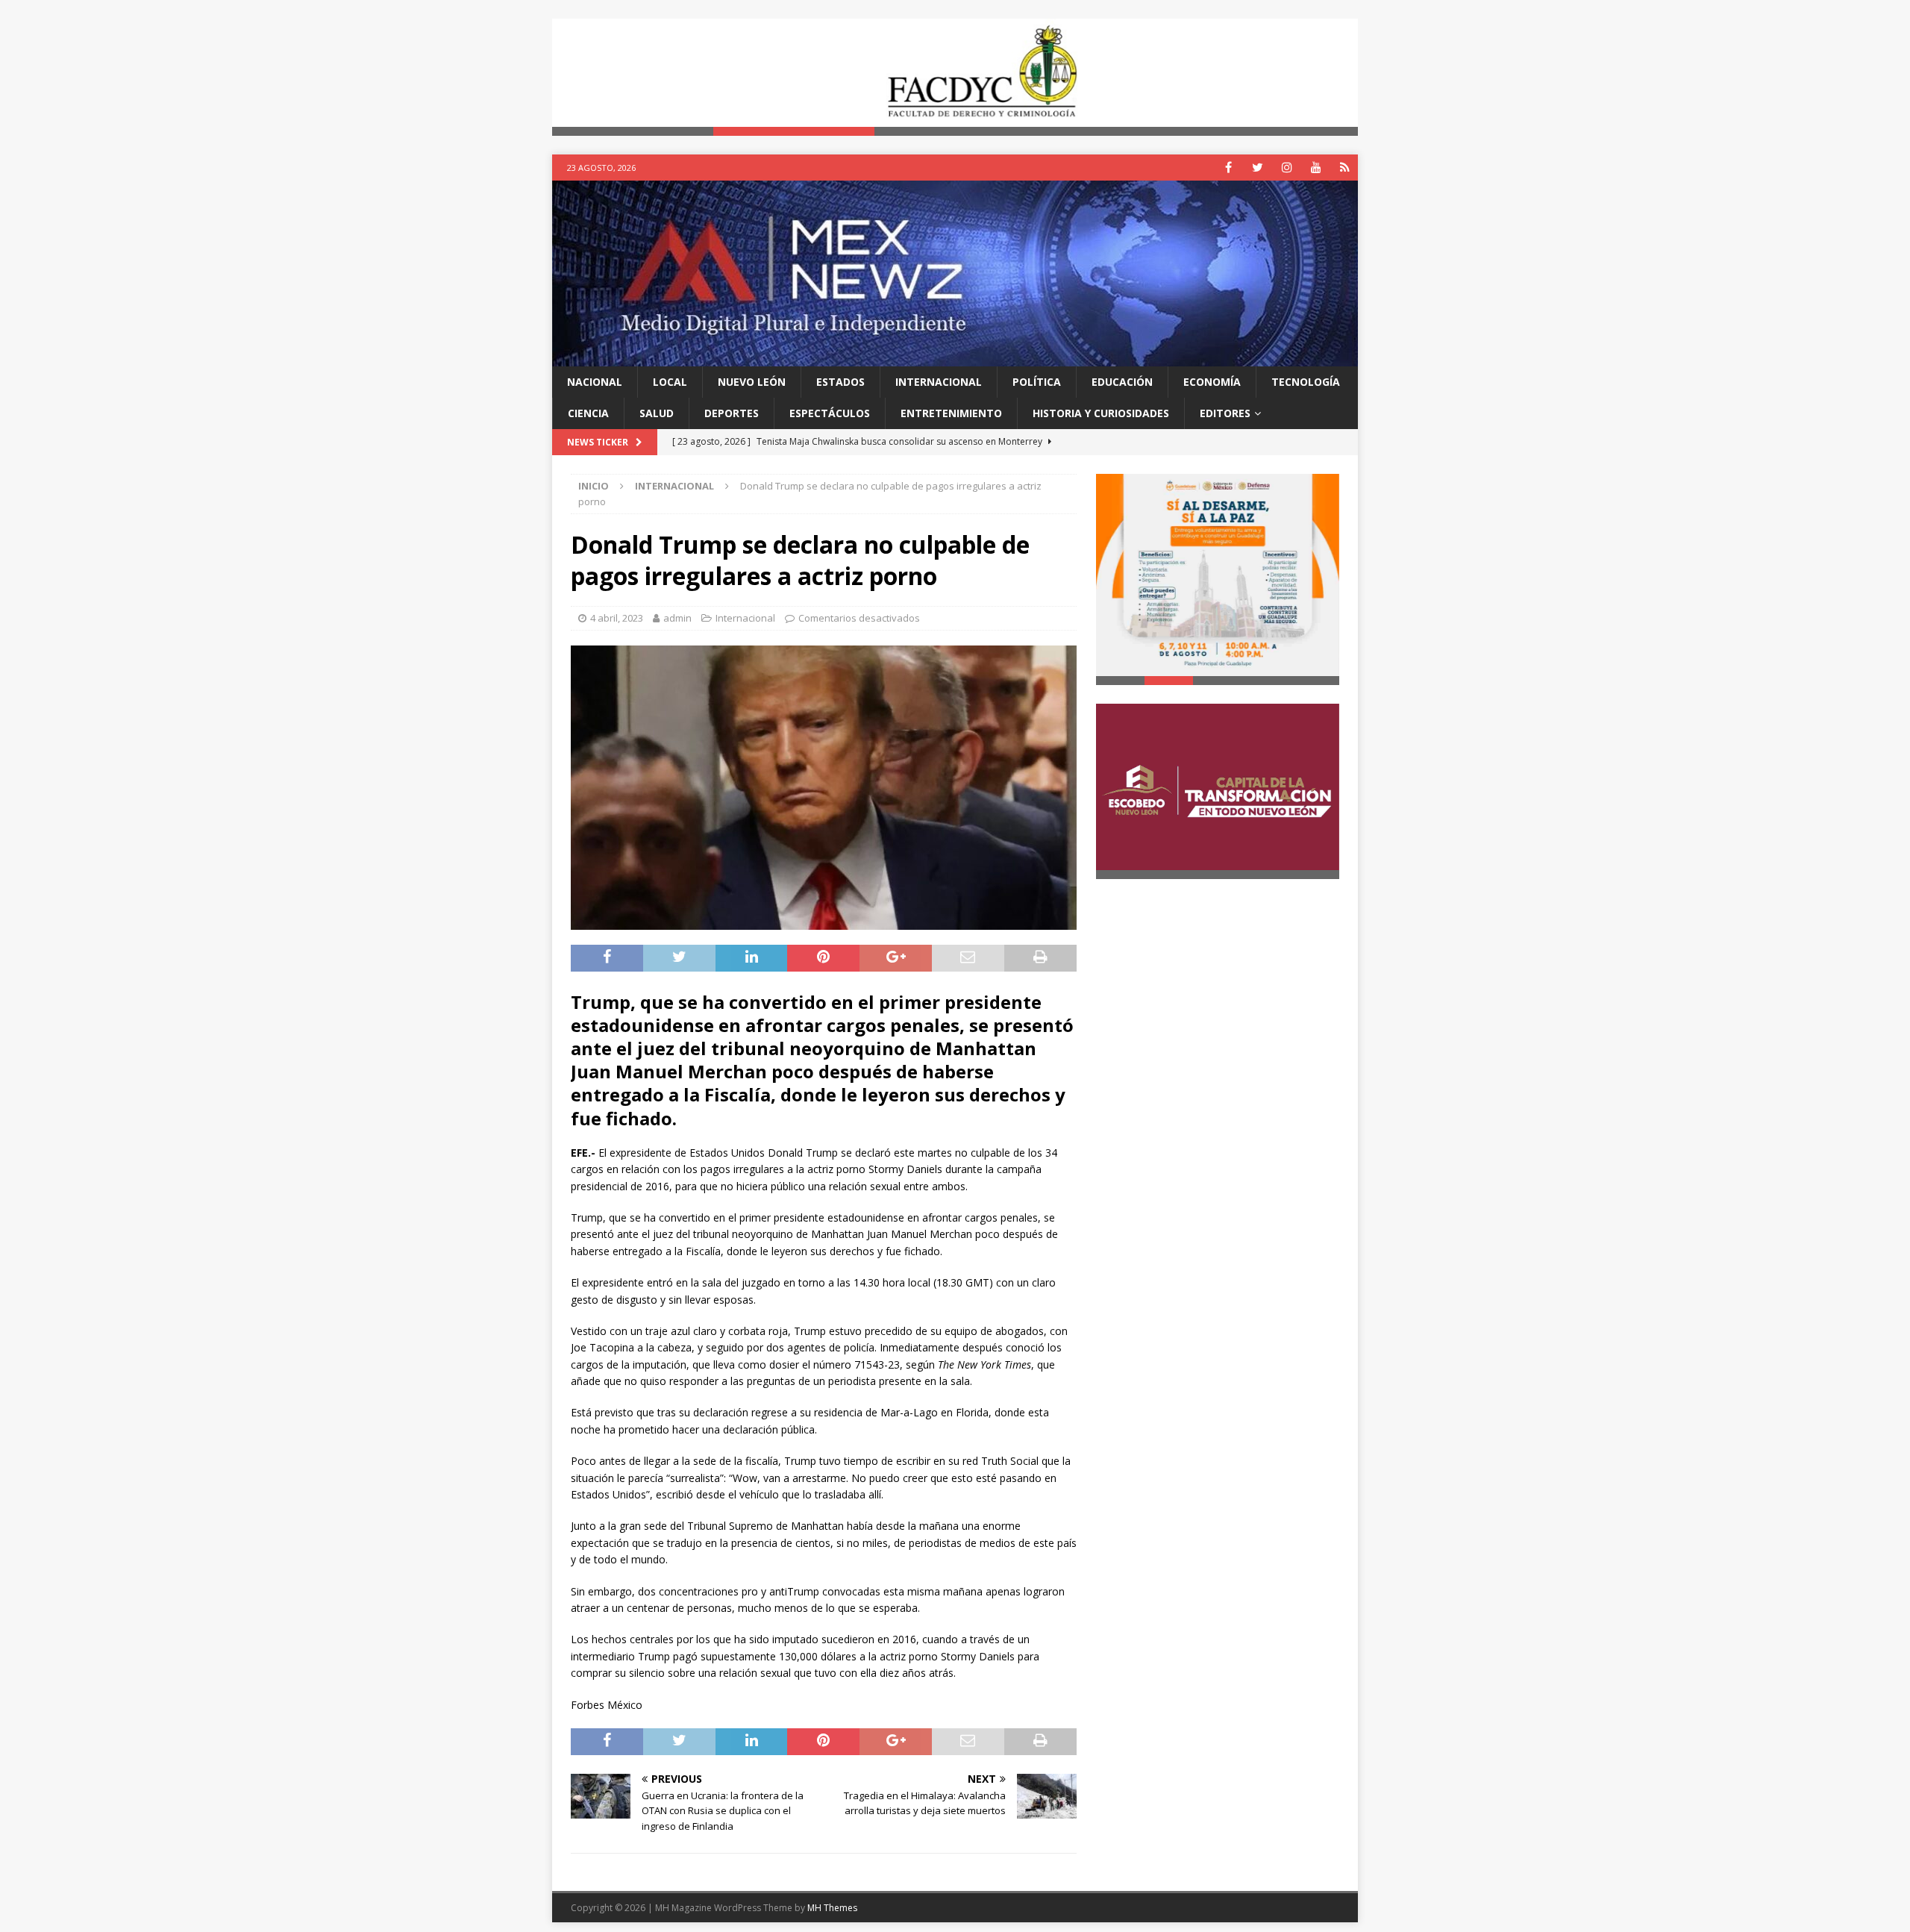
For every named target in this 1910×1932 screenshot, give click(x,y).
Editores (1225, 413)
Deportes (732, 413)
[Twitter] (1258, 168)
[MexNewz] (955, 357)
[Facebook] (1228, 168)
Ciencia (588, 413)
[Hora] (1345, 168)
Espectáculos (830, 413)
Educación (1122, 382)
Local (670, 382)
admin (677, 618)
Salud (657, 413)
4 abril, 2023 (617, 618)
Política (1037, 382)
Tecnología (1306, 382)
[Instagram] (1287, 168)
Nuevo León (752, 382)
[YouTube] (1316, 168)
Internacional (939, 382)
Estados (840, 382)
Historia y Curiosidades (1101, 413)
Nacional (595, 382)
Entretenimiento (951, 413)
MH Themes (832, 1908)
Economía (1212, 382)
